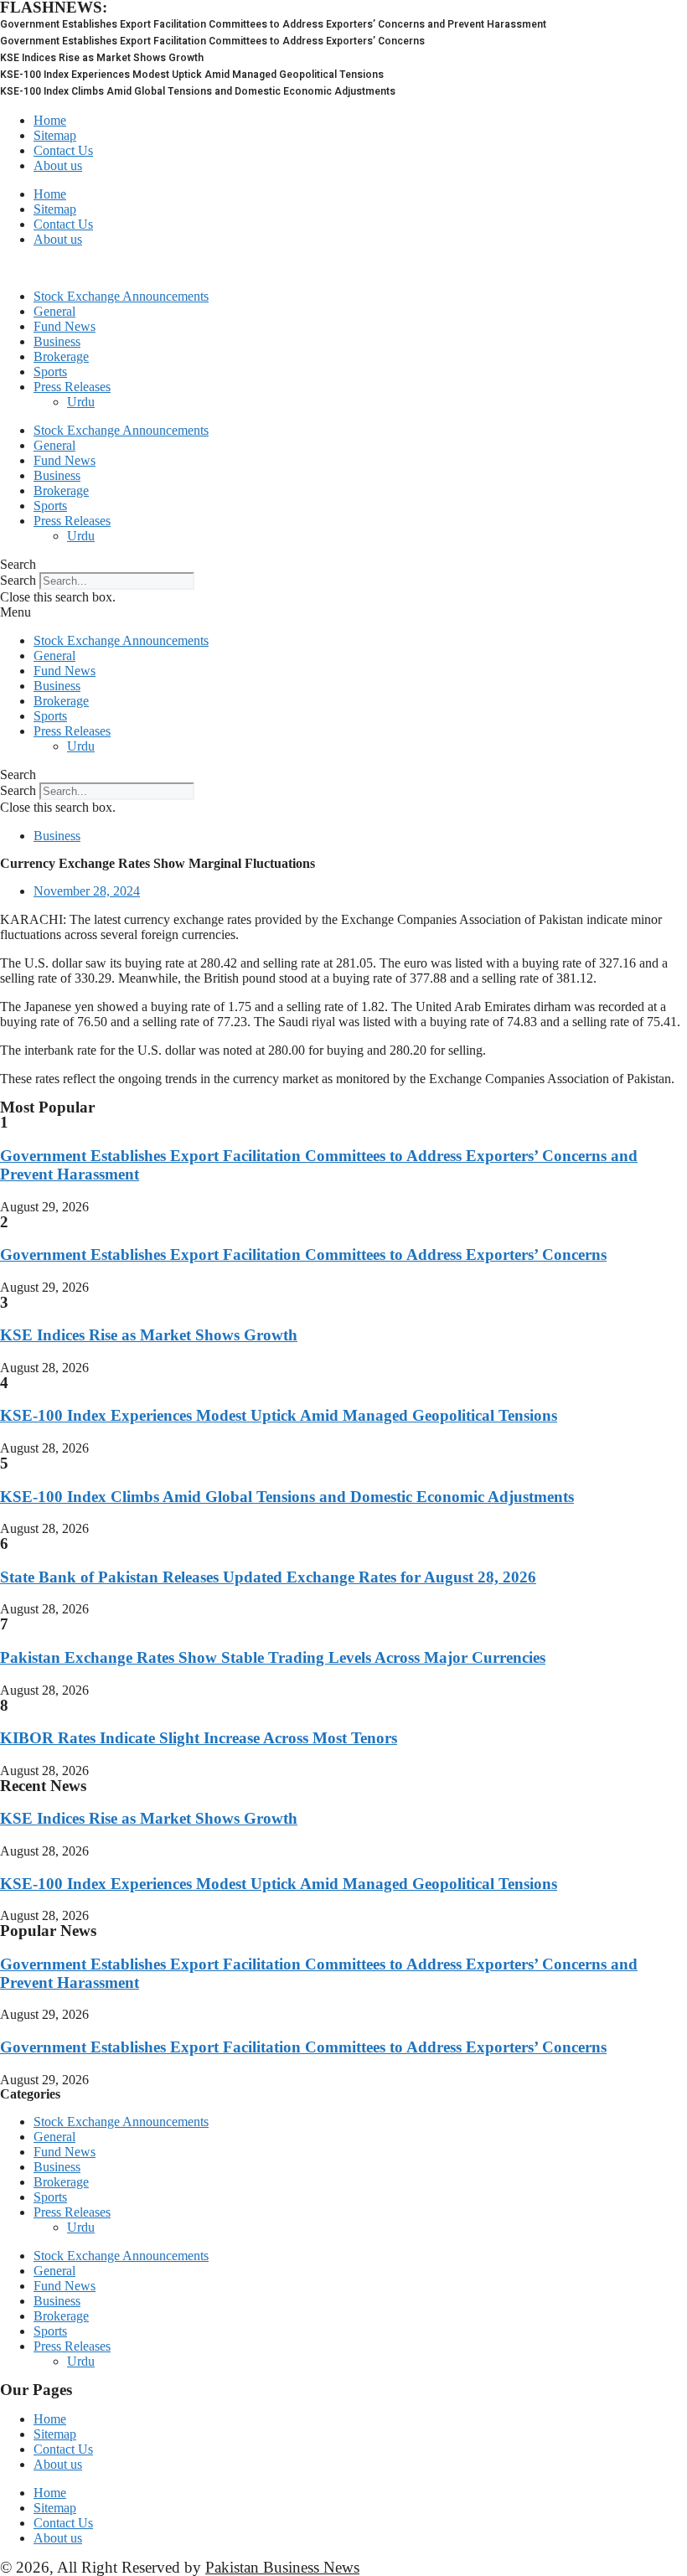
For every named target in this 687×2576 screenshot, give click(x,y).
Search (18, 580)
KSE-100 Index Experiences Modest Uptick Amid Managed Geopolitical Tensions (279, 1415)
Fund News (65, 326)
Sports (50, 372)
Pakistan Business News (282, 2567)
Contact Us (63, 150)
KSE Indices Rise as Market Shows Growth (149, 1335)
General (54, 311)
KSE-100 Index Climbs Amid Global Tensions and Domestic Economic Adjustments (287, 1497)
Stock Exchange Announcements (121, 296)
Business (57, 341)
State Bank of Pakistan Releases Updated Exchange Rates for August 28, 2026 (268, 1577)
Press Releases (72, 387)
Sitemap (55, 135)
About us (58, 165)
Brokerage (61, 356)
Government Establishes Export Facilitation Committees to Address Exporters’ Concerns (303, 1254)
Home (50, 120)
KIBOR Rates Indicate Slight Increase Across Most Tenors (199, 1738)
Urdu (81, 402)
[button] (343, 565)
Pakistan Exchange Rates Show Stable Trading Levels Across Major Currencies (273, 1657)
